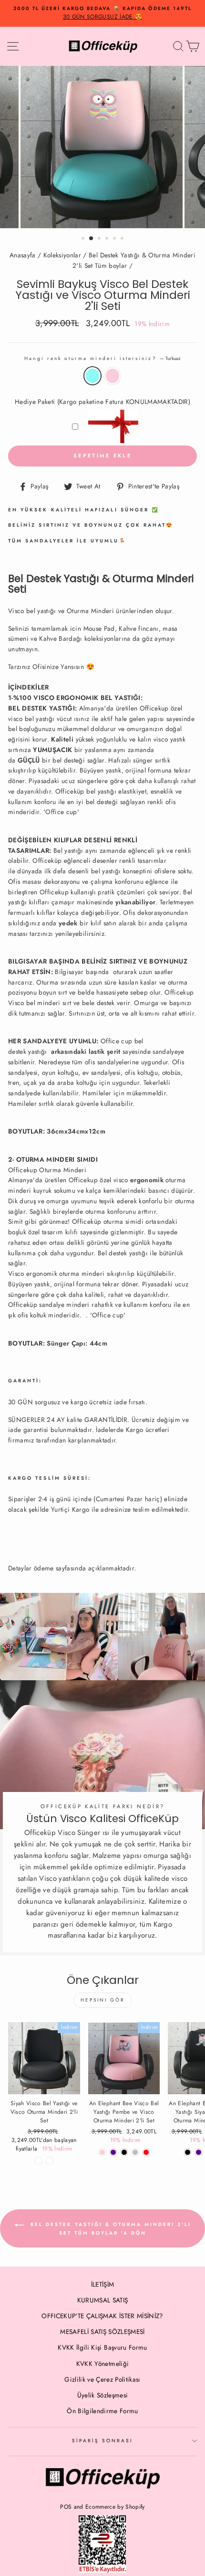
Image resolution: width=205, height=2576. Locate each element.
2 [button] (92, 239)
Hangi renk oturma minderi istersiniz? (102, 358)
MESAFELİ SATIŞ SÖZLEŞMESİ (102, 2332)
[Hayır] (38, 2161)
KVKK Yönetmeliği (102, 2364)
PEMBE (113, 376)
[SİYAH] (124, 2152)
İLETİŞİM (103, 2284)
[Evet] (49, 2161)
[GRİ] (135, 2152)
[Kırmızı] (146, 2152)
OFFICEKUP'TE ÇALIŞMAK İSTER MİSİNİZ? (102, 2316)
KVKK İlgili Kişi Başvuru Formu (102, 2347)
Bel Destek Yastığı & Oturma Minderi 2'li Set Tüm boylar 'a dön (109, 2229)
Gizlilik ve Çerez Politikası (102, 2379)
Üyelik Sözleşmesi (103, 2395)
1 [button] (84, 239)
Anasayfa (23, 255)
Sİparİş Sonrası (103, 2441)
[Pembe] (102, 2152)
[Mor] (113, 2152)
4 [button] (108, 239)
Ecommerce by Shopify (115, 2507)
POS (66, 2507)
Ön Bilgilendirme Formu (102, 2411)
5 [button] (115, 239)
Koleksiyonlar (62, 255)
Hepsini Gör (103, 2000)
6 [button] (123, 239)
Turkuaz (92, 376)
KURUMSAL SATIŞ (103, 2300)
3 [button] (100, 239)
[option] (102, 13)
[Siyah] (188, 2152)
